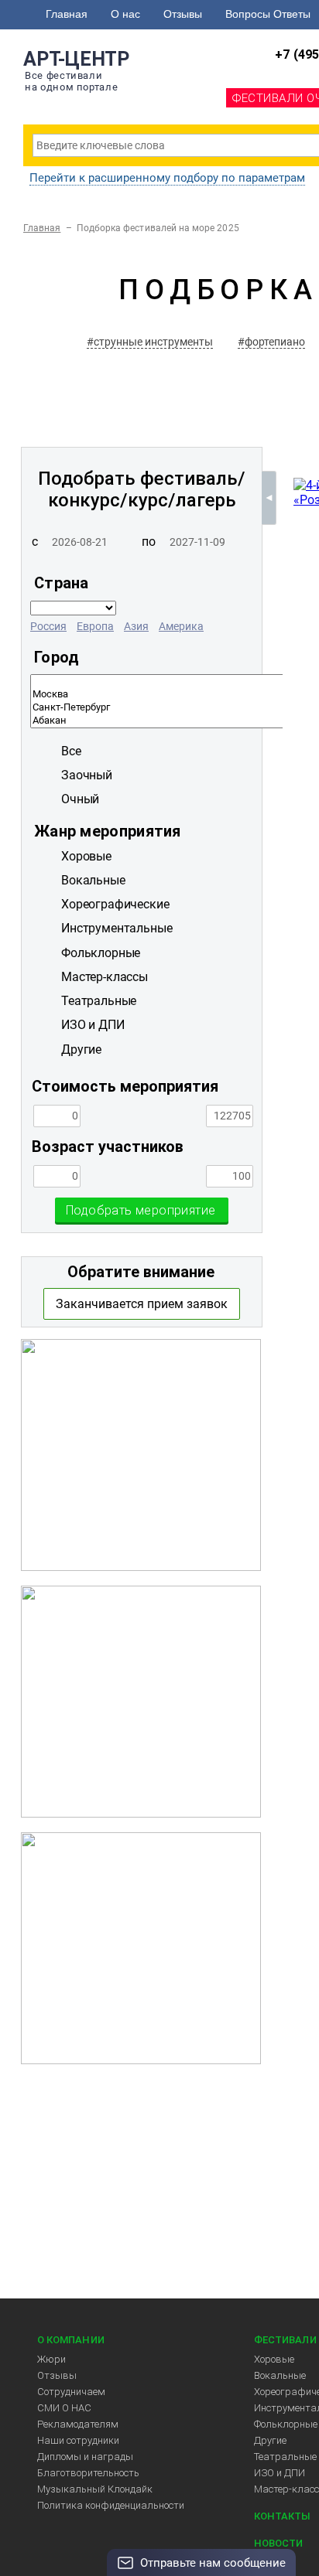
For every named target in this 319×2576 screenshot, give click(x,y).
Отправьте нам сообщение (213, 2563)
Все (71, 751)
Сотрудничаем (71, 2392)
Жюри (51, 2359)
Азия (136, 626)
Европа (95, 626)
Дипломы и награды (85, 2457)
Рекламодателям (78, 2424)
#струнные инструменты (150, 342)
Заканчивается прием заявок (142, 1304)
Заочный (87, 775)
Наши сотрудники (78, 2440)
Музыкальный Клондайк (95, 2489)
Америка (181, 626)
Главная (67, 14)
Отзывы (183, 14)
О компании (71, 2340)
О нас (125, 14)
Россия (48, 626)
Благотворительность (88, 2473)
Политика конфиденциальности (111, 2505)
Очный (80, 799)
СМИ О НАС (64, 2408)
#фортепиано (271, 342)
